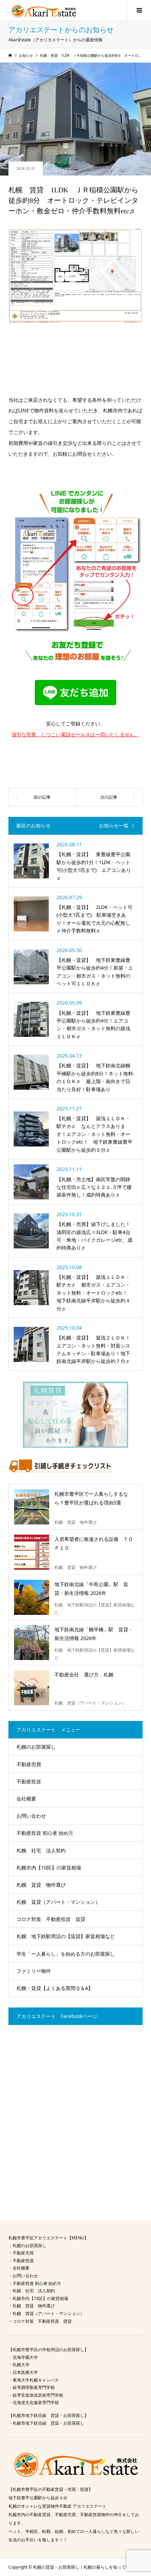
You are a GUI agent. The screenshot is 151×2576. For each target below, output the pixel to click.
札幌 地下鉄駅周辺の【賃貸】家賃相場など (66, 1936)
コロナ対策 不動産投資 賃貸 (51, 1919)
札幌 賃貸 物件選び (41, 1885)
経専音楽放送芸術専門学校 (38, 2395)
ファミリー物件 (34, 1971)
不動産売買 (29, 1764)
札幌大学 (21, 2365)
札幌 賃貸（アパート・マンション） (58, 1902)
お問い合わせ (31, 1816)
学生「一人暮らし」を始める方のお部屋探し (66, 1954)
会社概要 (26, 1799)
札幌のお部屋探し (36, 1747)
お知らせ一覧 (114, 826)
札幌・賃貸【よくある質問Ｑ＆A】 (55, 1988)
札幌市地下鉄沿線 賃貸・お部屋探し (48, 2423)
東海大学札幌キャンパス (36, 2380)
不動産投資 (29, 1781)
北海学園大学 (25, 2357)
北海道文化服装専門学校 (36, 2402)
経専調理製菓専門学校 (34, 2387)
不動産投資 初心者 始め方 (45, 1833)
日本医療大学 (25, 2372)
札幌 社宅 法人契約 (41, 1850)
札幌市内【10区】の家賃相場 (49, 1868)
